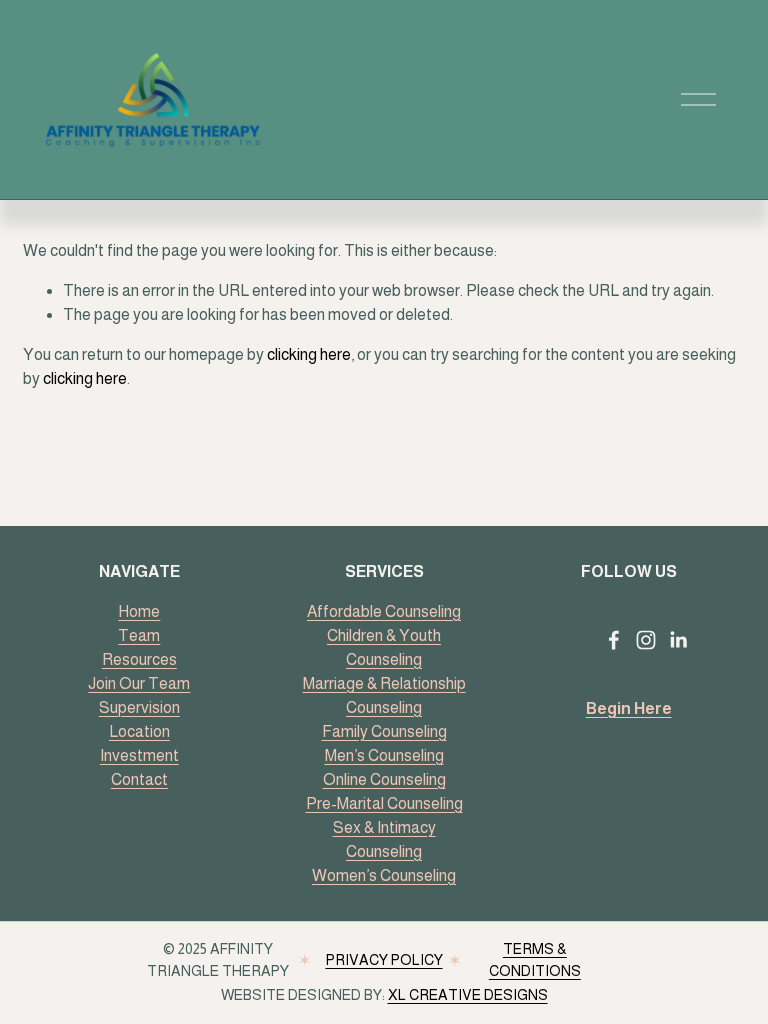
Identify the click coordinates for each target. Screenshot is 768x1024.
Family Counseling (384, 731)
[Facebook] (614, 640)
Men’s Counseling (384, 755)
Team (139, 635)
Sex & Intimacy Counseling (384, 839)
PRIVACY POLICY (384, 960)
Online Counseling (384, 779)
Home (139, 611)
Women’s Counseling (384, 875)
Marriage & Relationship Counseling (384, 695)
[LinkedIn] (678, 640)
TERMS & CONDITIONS (535, 960)
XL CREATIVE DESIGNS (468, 995)
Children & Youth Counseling (384, 647)
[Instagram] (646, 640)
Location (139, 731)
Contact (139, 779)
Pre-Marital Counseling (384, 803)
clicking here (309, 354)
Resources (139, 659)
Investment (139, 755)
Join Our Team (139, 683)
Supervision (139, 707)
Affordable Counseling (384, 611)
